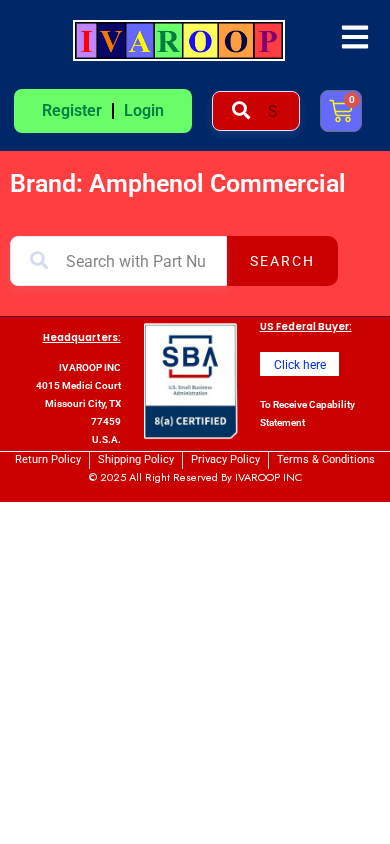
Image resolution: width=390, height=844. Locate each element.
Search (282, 261)
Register (72, 110)
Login (144, 110)
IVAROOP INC (268, 477)
